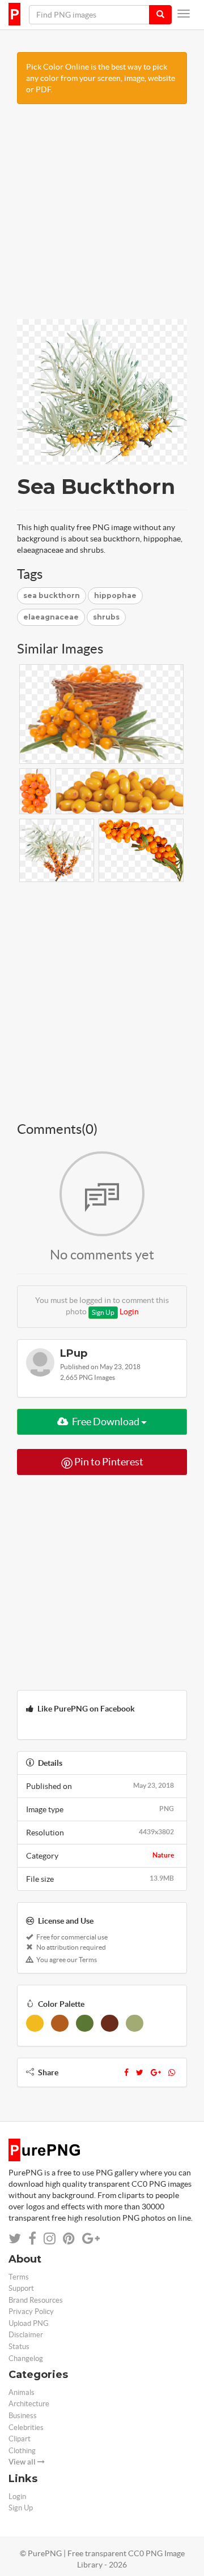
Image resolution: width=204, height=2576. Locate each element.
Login (129, 1311)
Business (23, 2416)
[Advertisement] (102, 217)
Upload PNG (29, 2323)
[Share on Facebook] (32, 2239)
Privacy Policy (31, 2311)
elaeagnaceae (51, 617)
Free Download (106, 1422)
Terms (19, 2277)
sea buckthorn (52, 595)
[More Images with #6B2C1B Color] (110, 2023)
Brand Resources (36, 2300)
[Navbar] (184, 14)
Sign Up (103, 1312)
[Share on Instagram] (50, 2239)
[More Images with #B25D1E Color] (60, 2023)
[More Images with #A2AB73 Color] (135, 2023)
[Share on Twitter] (15, 2239)
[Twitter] (140, 2072)
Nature (163, 1855)
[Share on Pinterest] (69, 2239)
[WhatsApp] (172, 2072)
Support (21, 2288)
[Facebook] (126, 2072)
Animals (22, 2392)
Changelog (26, 2358)
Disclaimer (26, 2335)
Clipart (20, 2439)
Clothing (22, 2451)
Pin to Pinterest (108, 1462)
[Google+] (156, 2072)
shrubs (106, 617)
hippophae (115, 595)
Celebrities (26, 2427)
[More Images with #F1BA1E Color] (35, 2023)
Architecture (29, 2404)
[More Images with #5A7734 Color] (85, 2023)
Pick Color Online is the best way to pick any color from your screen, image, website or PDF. (101, 78)
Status (19, 2347)
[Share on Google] (91, 2239)
